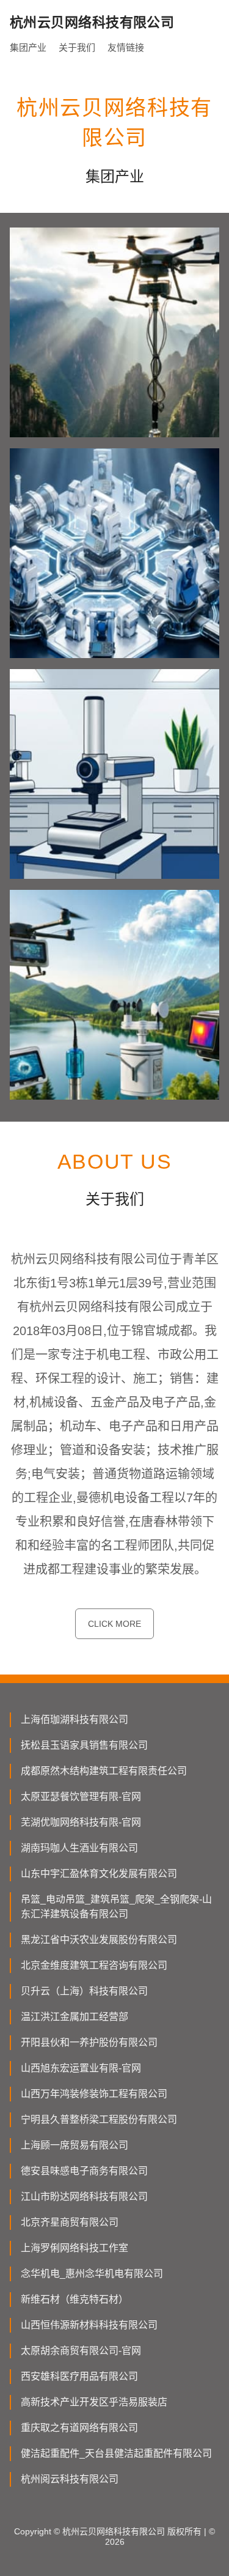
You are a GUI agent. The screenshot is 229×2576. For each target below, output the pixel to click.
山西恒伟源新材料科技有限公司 (89, 2325)
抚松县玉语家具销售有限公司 (84, 1745)
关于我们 (77, 47)
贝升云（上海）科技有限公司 (84, 1991)
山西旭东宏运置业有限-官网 (81, 2068)
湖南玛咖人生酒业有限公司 (79, 1848)
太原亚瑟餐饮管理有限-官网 (81, 1797)
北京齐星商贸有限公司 (70, 2222)
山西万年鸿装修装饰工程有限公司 (94, 2094)
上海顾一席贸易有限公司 (75, 2145)
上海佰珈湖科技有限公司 (75, 1719)
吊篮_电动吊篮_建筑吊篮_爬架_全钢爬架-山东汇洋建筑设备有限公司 (116, 1907)
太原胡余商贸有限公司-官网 (81, 2351)
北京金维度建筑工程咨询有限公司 (94, 1965)
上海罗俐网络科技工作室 (75, 2248)
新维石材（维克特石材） (75, 2299)
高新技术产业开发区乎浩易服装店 (94, 2402)
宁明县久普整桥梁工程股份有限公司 (99, 2119)
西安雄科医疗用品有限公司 (79, 2376)
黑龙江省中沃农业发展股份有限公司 (99, 1940)
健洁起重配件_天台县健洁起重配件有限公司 (116, 2453)
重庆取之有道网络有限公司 (79, 2428)
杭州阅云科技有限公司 (70, 2479)
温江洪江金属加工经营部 (75, 2017)
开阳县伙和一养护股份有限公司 (89, 2042)
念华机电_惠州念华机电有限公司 (92, 2274)
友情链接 (126, 47)
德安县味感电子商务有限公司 (84, 2171)
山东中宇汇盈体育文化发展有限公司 (99, 1874)
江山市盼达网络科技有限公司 (84, 2197)
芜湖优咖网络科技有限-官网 (81, 1822)
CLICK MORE (114, 1624)
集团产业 (28, 47)
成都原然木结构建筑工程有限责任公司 (104, 1771)
